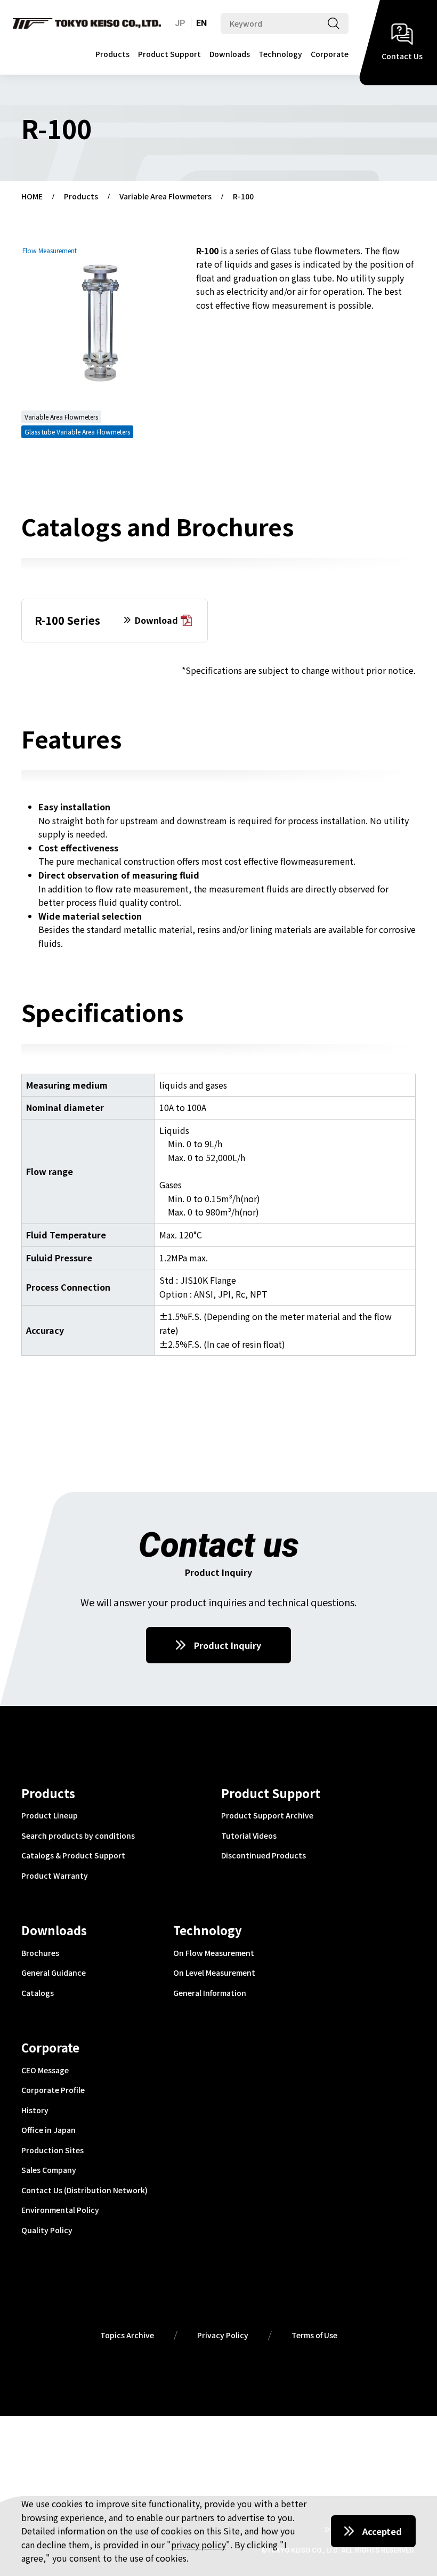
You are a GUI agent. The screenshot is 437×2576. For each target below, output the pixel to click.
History (35, 2111)
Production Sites (52, 2151)
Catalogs (38, 1993)
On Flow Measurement (214, 1953)
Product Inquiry (228, 1645)
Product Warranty (55, 1876)
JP (180, 23)
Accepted (382, 2531)
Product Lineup (50, 1816)
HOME (32, 197)
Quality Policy (47, 2231)
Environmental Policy (60, 2210)
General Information (210, 1993)
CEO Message (45, 2071)
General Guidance (54, 1973)
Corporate (330, 54)
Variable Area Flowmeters (165, 197)
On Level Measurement (214, 1973)
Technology (280, 54)
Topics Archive (127, 2336)
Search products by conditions (78, 1836)
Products (112, 54)
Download (156, 621)
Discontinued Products (264, 1856)
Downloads (230, 54)
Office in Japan (48, 2130)
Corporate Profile (53, 2090)
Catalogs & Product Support (73, 1856)
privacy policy (199, 2545)
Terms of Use (314, 2336)
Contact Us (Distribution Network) (84, 2191)
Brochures (40, 1953)
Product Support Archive (267, 1816)
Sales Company (49, 2170)
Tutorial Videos (249, 1836)
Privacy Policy (223, 2336)
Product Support (169, 54)
